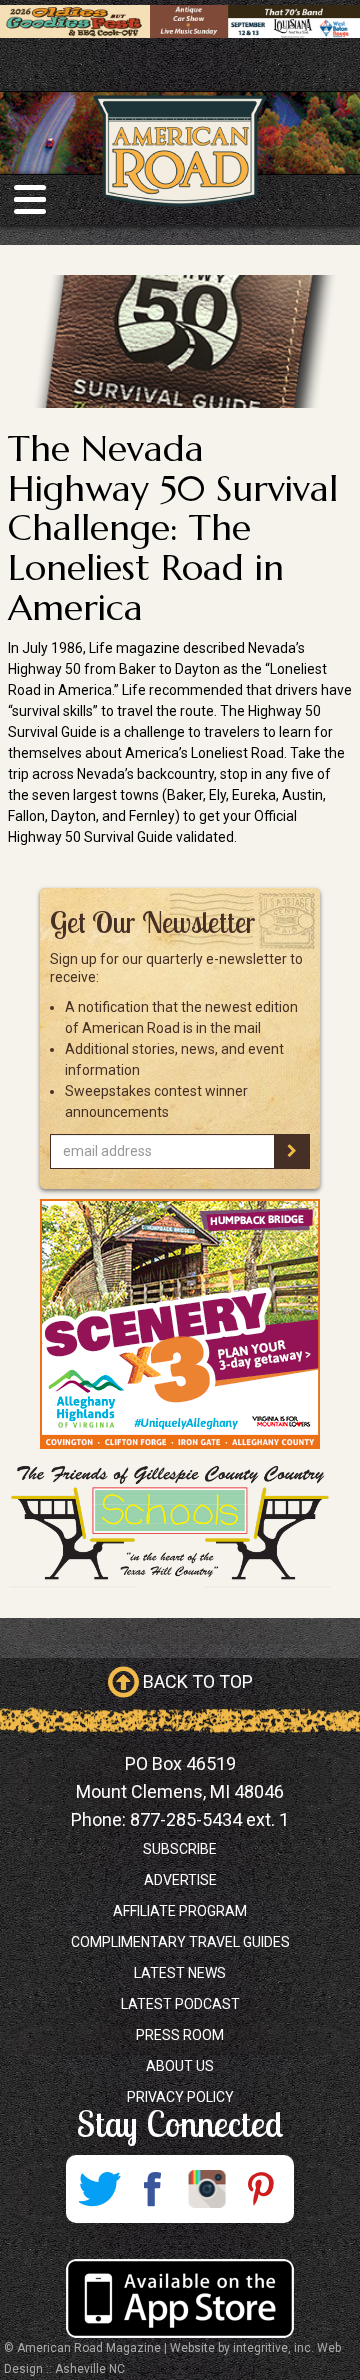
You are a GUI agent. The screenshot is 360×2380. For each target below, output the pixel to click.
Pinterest (261, 2189)
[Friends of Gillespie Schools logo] (180, 1523)
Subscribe (180, 1849)
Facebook (153, 2189)
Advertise (180, 1880)
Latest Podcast (180, 2004)
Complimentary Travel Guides (180, 1942)
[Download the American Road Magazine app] (180, 2298)
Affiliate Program (180, 1911)
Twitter (99, 2189)
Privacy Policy (180, 2097)
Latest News (180, 1973)
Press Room (180, 2035)
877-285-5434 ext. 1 (209, 1819)
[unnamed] (180, 1324)
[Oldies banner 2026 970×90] (180, 20)
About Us (180, 2066)
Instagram (207, 2189)
